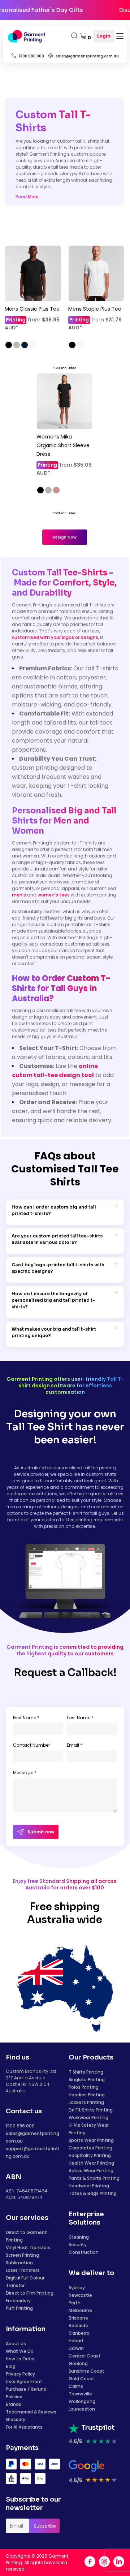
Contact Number (31, 1745)
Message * (25, 1773)
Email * (75, 1745)
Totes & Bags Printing (93, 2193)
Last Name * (80, 1718)
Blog (11, 2366)
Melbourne (80, 2310)
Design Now (64, 537)
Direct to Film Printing (30, 2293)
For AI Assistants (24, 2427)
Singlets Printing (87, 2080)
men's (19, 895)
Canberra (79, 2333)
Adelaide (78, 2326)
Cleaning (79, 2237)
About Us (16, 2344)
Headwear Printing (89, 2186)
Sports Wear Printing (91, 2140)
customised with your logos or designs (55, 637)
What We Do (20, 2351)
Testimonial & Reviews (31, 2412)
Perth (75, 2303)
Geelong (78, 2363)
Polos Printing (84, 2087)
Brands (14, 2404)
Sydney (77, 2288)
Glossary (16, 2419)
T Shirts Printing (86, 2072)
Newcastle (80, 2295)
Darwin (76, 2348)
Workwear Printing (88, 2117)
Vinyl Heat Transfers (28, 2247)
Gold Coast (81, 2379)
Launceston (82, 2409)
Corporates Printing (90, 2148)
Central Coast (85, 2356)
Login (104, 36)
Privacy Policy (20, 2374)
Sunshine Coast (86, 2371)
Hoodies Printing (87, 2095)
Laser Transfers (23, 2270)
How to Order (20, 2359)
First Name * (26, 1718)
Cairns (76, 2386)
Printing (16, 320)
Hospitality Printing (90, 2155)
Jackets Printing (86, 2102)
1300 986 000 (20, 2126)
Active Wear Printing (91, 2171)
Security (78, 2245)
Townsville (80, 2394)
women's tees (54, 895)
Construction (84, 2252)
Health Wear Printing (91, 2163)
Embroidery (18, 2301)
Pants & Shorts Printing (94, 2178)
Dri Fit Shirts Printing (91, 2110)
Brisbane (78, 2318)
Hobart (76, 2341)
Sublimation (19, 2263)
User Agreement (24, 2381)
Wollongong (82, 2401)
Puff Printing (19, 2308)
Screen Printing (22, 2255)
